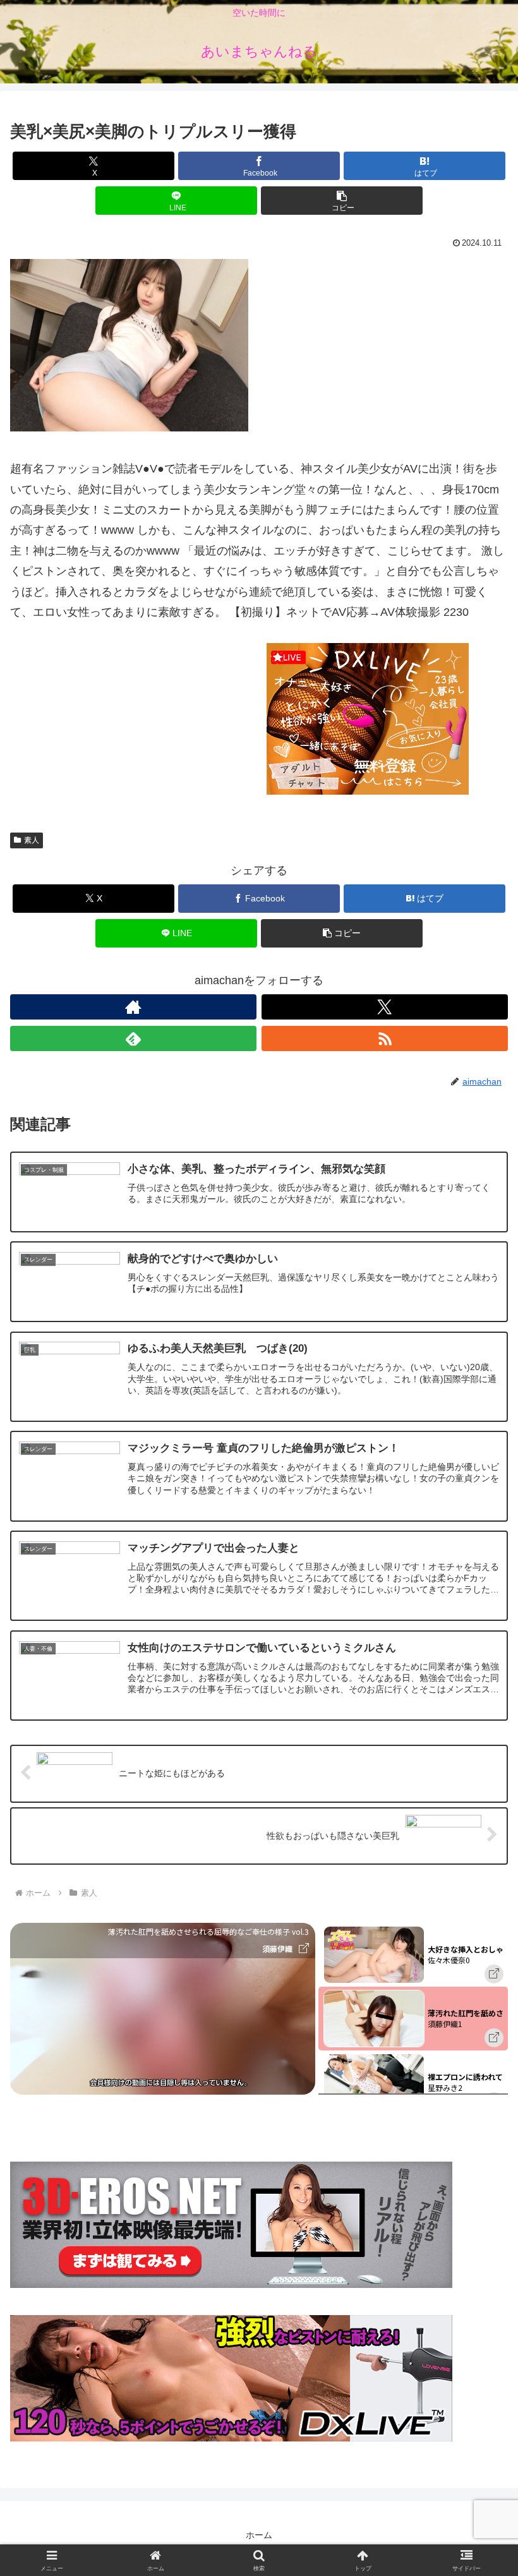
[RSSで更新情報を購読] (385, 1038)
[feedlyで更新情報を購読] (133, 1038)
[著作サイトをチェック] (133, 1007)
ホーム (259, 2535)
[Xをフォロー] (385, 1007)
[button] (342, 201)
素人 (32, 840)
